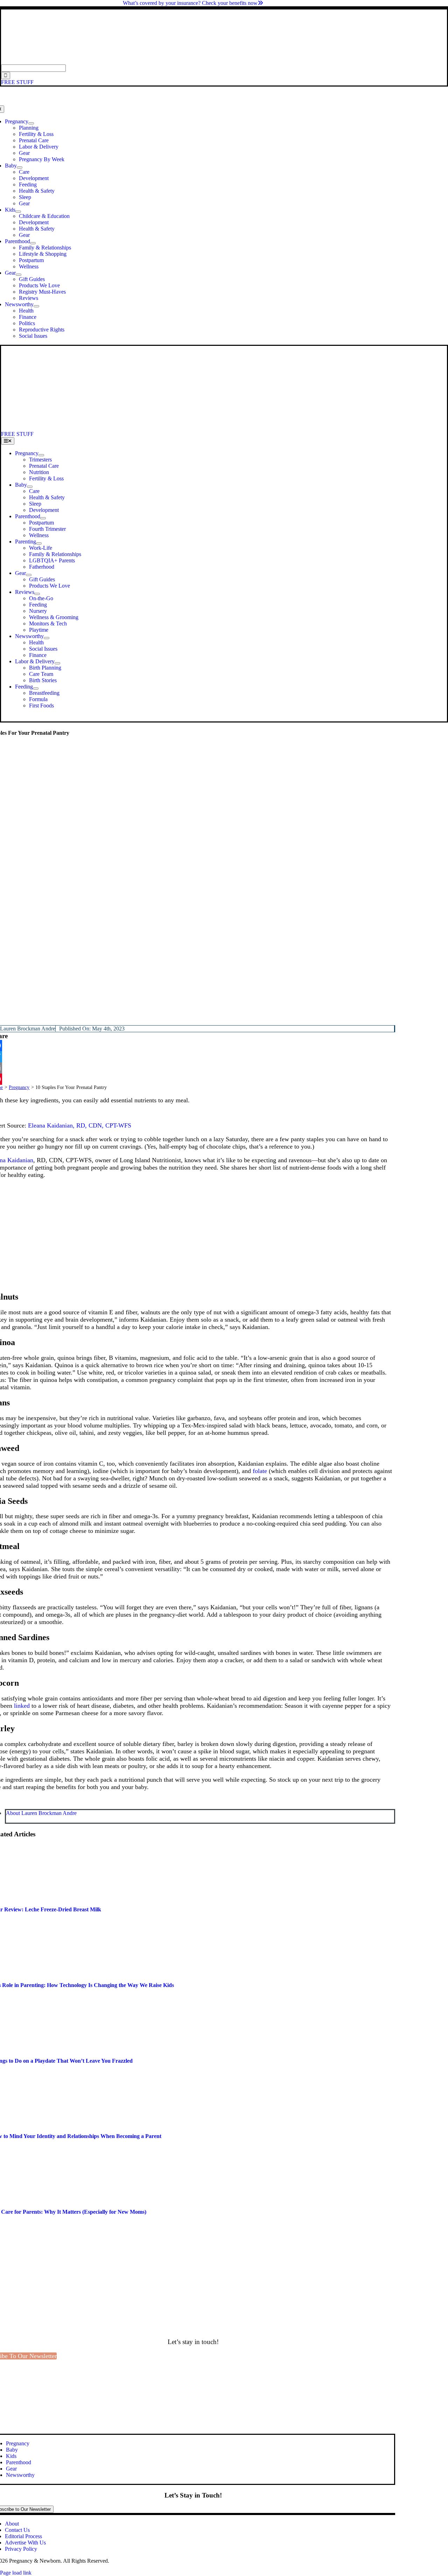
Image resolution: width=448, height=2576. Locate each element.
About (12, 2524)
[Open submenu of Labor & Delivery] (57, 663)
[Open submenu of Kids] (18, 212)
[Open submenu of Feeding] (36, 688)
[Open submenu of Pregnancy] (31, 123)
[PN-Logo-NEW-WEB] (224, 61)
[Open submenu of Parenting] (39, 543)
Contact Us (17, 2530)
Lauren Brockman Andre (28, 1029)
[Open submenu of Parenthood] (33, 243)
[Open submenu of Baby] (20, 167)
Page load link (16, 2573)
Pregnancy (19, 1087)
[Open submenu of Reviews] (37, 594)
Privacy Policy (21, 2549)
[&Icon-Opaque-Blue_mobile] (195, 428)
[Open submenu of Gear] (19, 275)
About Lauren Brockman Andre (41, 1813)
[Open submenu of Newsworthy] (36, 306)
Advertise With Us (25, 2543)
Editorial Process (23, 2536)
